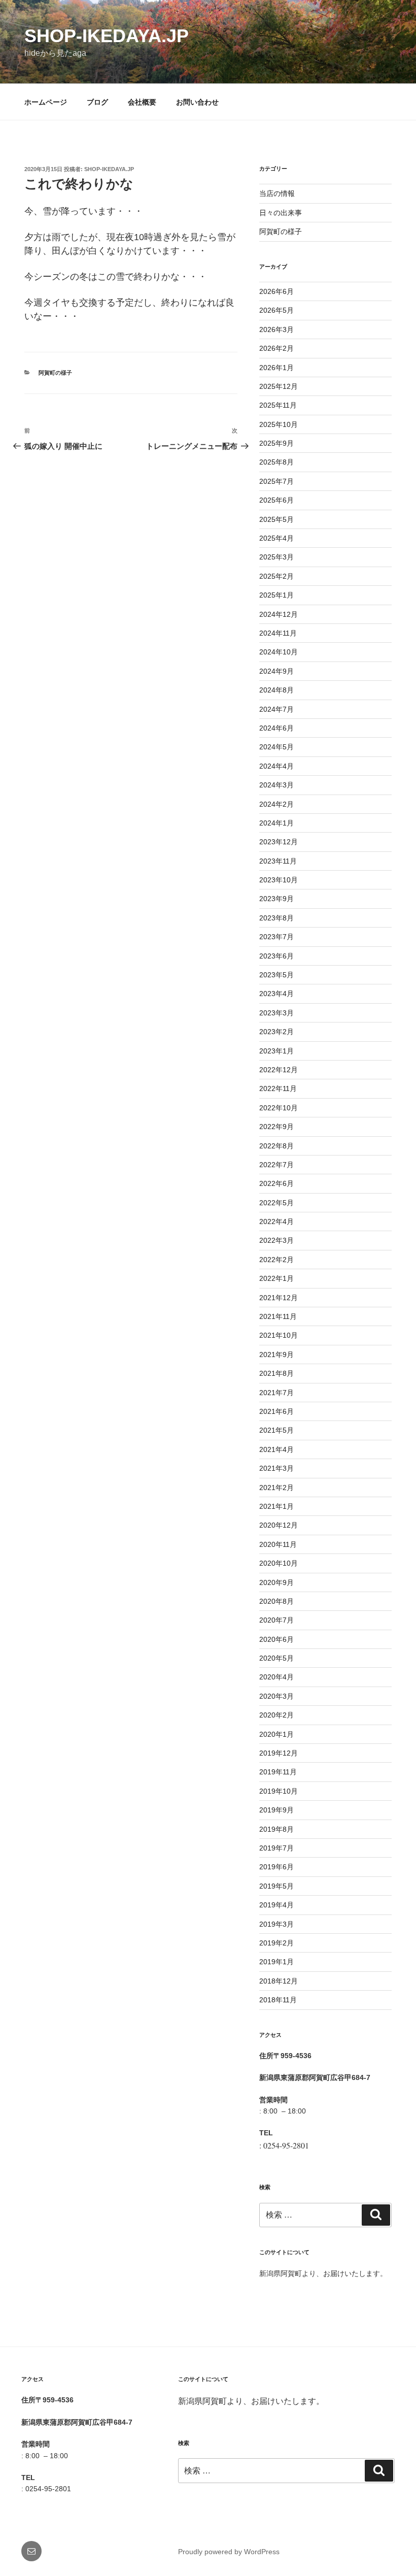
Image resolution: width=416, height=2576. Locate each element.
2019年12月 (279, 1753)
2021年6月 (276, 1411)
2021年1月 (276, 1506)
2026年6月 (276, 291)
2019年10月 (279, 1791)
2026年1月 (276, 368)
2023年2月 (276, 1032)
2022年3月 (276, 1240)
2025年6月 (276, 500)
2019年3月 (276, 1924)
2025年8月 (276, 462)
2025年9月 (276, 443)
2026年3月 (276, 329)
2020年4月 (276, 1677)
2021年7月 (276, 1393)
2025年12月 (279, 386)
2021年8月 (276, 1373)
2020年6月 (276, 1639)
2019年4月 (276, 1905)
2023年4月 (276, 994)
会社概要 (142, 102)
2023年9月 (276, 899)
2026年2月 (276, 348)
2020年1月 (276, 1734)
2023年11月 (278, 861)
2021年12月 (279, 1298)
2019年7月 (276, 1848)
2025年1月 (276, 595)
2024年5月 (276, 747)
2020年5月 (276, 1658)
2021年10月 (279, 1335)
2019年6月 (276, 1867)
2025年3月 (276, 557)
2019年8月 (276, 1829)
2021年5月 (276, 1430)
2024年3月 (276, 785)
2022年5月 (276, 1203)
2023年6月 (276, 956)
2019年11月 (278, 1772)
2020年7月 (276, 1620)
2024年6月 (276, 728)
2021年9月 (276, 1355)
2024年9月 (276, 671)
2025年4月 (276, 538)
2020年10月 (279, 1563)
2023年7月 (276, 937)
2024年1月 (276, 823)
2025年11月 (278, 405)
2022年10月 (279, 1108)
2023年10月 (279, 880)
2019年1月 (276, 1962)
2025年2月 (276, 576)
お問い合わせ (197, 102)
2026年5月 (276, 310)
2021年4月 (276, 1449)
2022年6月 (276, 1183)
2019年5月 (276, 1886)
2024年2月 (276, 804)
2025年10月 (279, 424)
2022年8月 (276, 1146)
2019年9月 (276, 1810)
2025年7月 (276, 481)
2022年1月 (276, 1278)
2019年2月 (276, 1943)
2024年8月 (276, 690)
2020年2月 (276, 1715)
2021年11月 (278, 1316)
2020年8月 (276, 1601)
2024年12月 (279, 614)
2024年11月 (278, 633)
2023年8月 (276, 918)
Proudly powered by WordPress (229, 2552)
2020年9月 (276, 1582)
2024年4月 (276, 766)
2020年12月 (279, 1525)
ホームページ (46, 102)
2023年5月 (276, 975)
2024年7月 (276, 709)
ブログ (97, 102)
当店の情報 (277, 193)
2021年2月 (276, 1488)
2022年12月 (279, 1070)
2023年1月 (276, 1051)
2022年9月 (276, 1127)
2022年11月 (278, 1088)
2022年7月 (276, 1165)
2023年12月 (279, 842)
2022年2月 (276, 1260)
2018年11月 (278, 2000)
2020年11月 (278, 1544)
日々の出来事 (281, 213)
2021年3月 (276, 1468)
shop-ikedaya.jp (107, 36)
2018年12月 (279, 1981)
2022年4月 (276, 1221)
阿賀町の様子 (55, 373)
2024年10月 (279, 652)
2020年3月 (276, 1696)
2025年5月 (276, 519)
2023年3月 (276, 1013)
